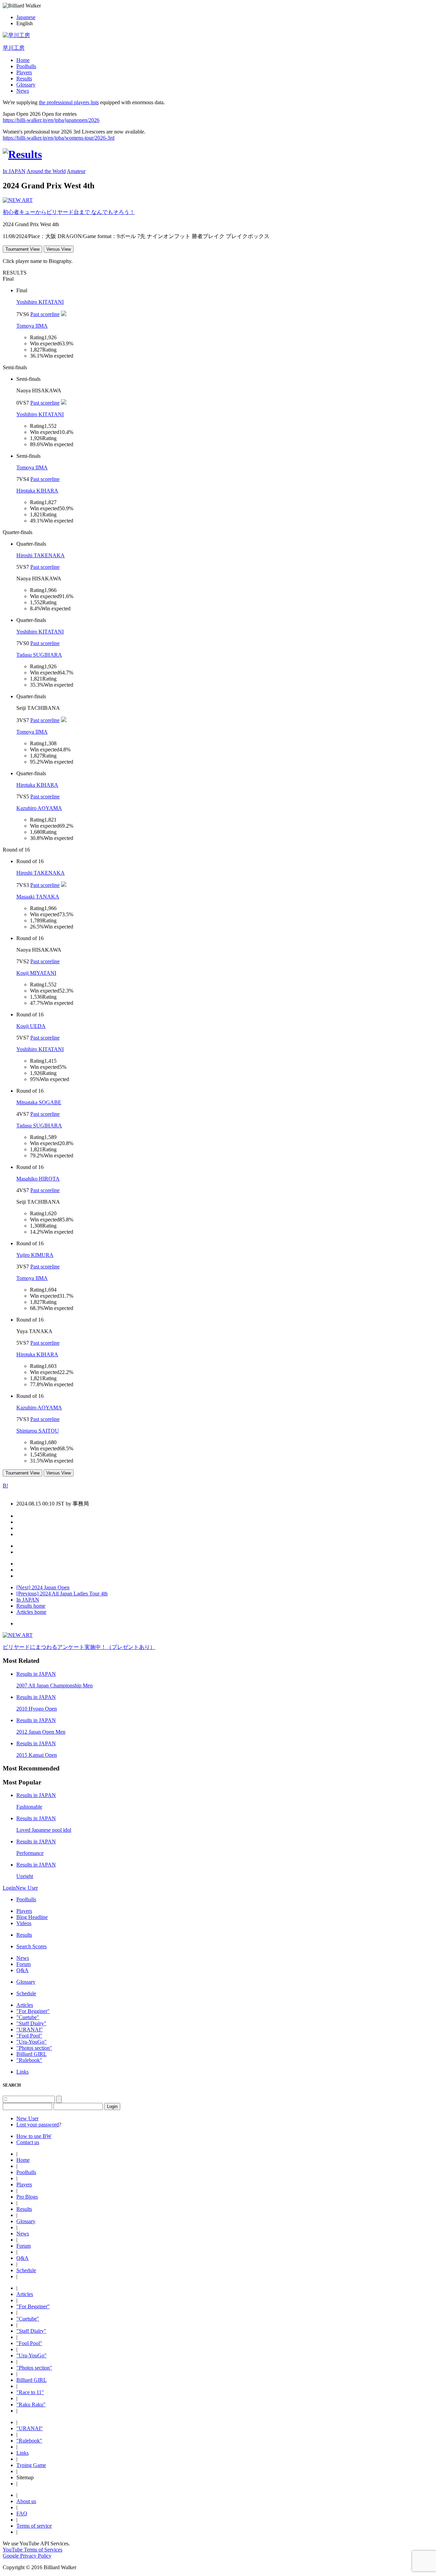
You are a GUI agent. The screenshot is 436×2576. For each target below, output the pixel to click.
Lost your (27, 2125)
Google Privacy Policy (27, 2556)
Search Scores (32, 1946)
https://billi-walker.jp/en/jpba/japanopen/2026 (51, 120)
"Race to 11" (30, 2392)
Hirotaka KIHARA (37, 491)
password (49, 2125)
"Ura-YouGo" (32, 2042)
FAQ (22, 2513)
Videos (24, 1923)
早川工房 (14, 48)
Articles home (31, 1612)
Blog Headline (32, 1917)
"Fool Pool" (29, 2036)
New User (27, 1888)
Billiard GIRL (32, 2054)
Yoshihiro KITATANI (40, 302)
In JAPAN (14, 171)
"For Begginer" (33, 2011)
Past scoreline (45, 314)
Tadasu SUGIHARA (39, 655)
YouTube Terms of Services (33, 2550)
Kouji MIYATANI (36, 973)
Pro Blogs (27, 2197)
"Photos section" (34, 2048)
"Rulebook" (29, 2060)
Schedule (26, 1993)
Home (23, 60)
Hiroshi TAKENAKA (41, 555)
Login (9, 1888)
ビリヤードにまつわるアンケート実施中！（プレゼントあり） (79, 1647)
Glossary (26, 85)
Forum (24, 1964)
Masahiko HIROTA (38, 1179)
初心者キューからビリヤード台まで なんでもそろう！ (69, 212)
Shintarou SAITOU (38, 1431)
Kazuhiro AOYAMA (39, 808)
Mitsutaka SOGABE (39, 1102)
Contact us (28, 2142)
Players (24, 72)
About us (26, 2501)
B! (5, 1486)
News (23, 91)
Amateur (76, 171)
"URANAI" (30, 2029)
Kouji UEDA (31, 1026)
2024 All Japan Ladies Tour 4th (62, 1594)
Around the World (46, 171)
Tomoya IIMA (32, 326)
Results (24, 79)
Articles (25, 2005)
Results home (31, 1606)
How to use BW (34, 2136)
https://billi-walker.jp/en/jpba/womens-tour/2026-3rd (59, 138)
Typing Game (31, 2465)
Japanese (26, 17)
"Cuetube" (28, 2017)
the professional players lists (69, 102)
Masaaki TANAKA (38, 897)
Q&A (22, 1970)
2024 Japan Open (43, 1587)
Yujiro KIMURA (35, 1255)
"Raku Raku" (31, 2405)
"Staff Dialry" (31, 2023)
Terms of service (34, 2526)
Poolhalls (26, 66)
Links (22, 2072)
